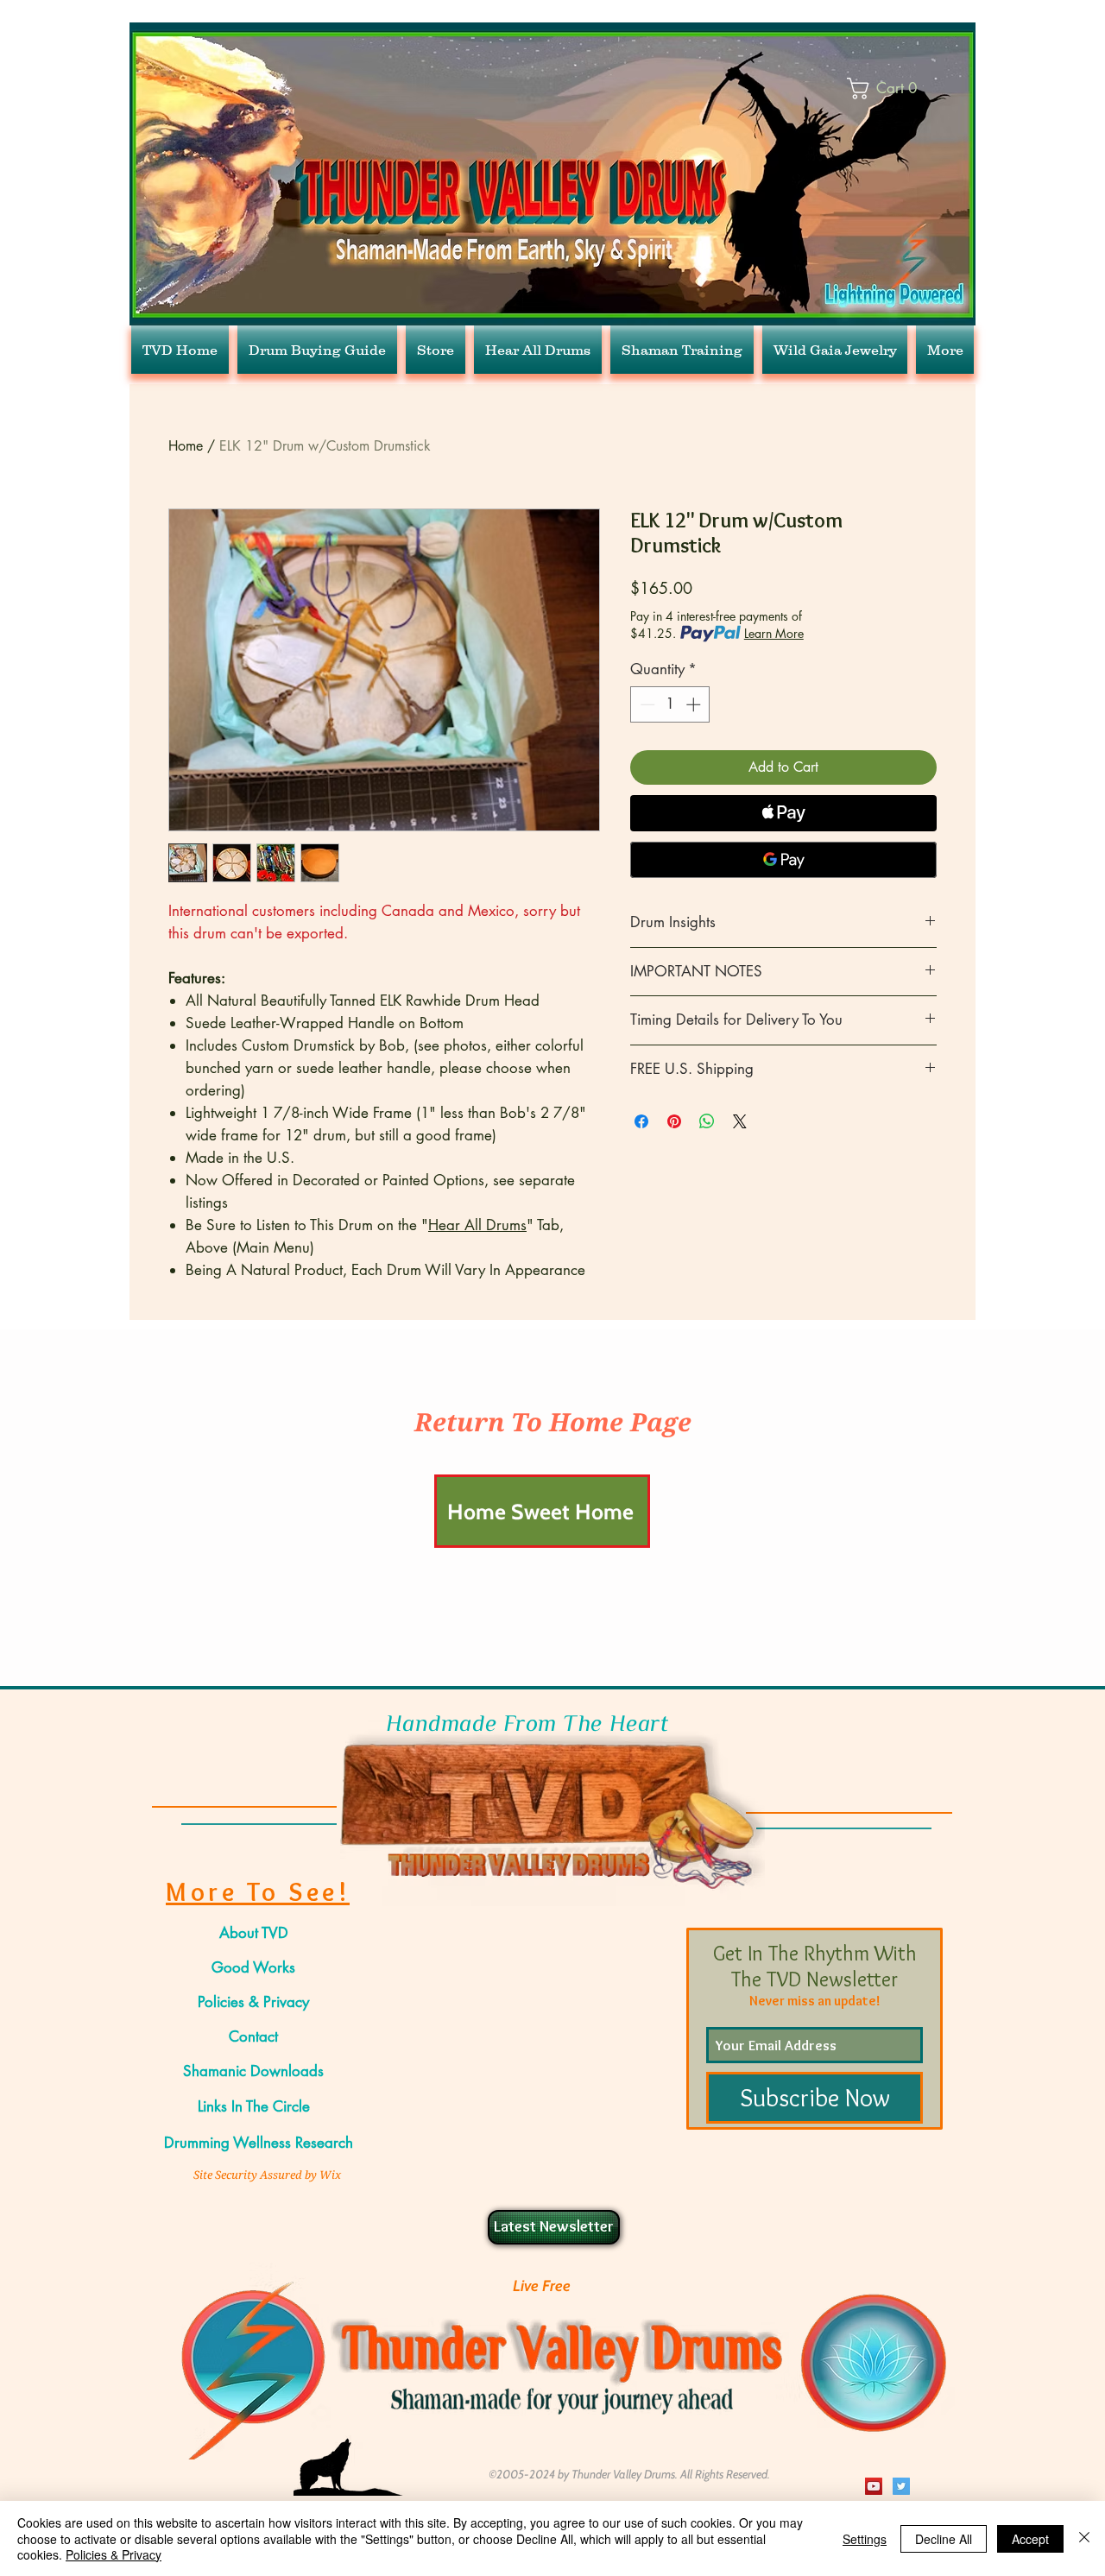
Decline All (944, 2539)
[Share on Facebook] (641, 1121)
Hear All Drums (477, 1225)
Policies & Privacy (114, 2554)
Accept (1030, 2539)
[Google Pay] (783, 860)
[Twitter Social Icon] (901, 2486)
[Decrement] (646, 704)
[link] (897, 88)
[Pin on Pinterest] (674, 1121)
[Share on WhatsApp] (707, 1121)
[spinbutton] (670, 704)
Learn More (774, 633)
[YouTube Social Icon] (874, 2486)
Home (186, 446)
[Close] (1084, 2538)
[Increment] (695, 704)
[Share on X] (740, 1121)
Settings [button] (865, 2539)
